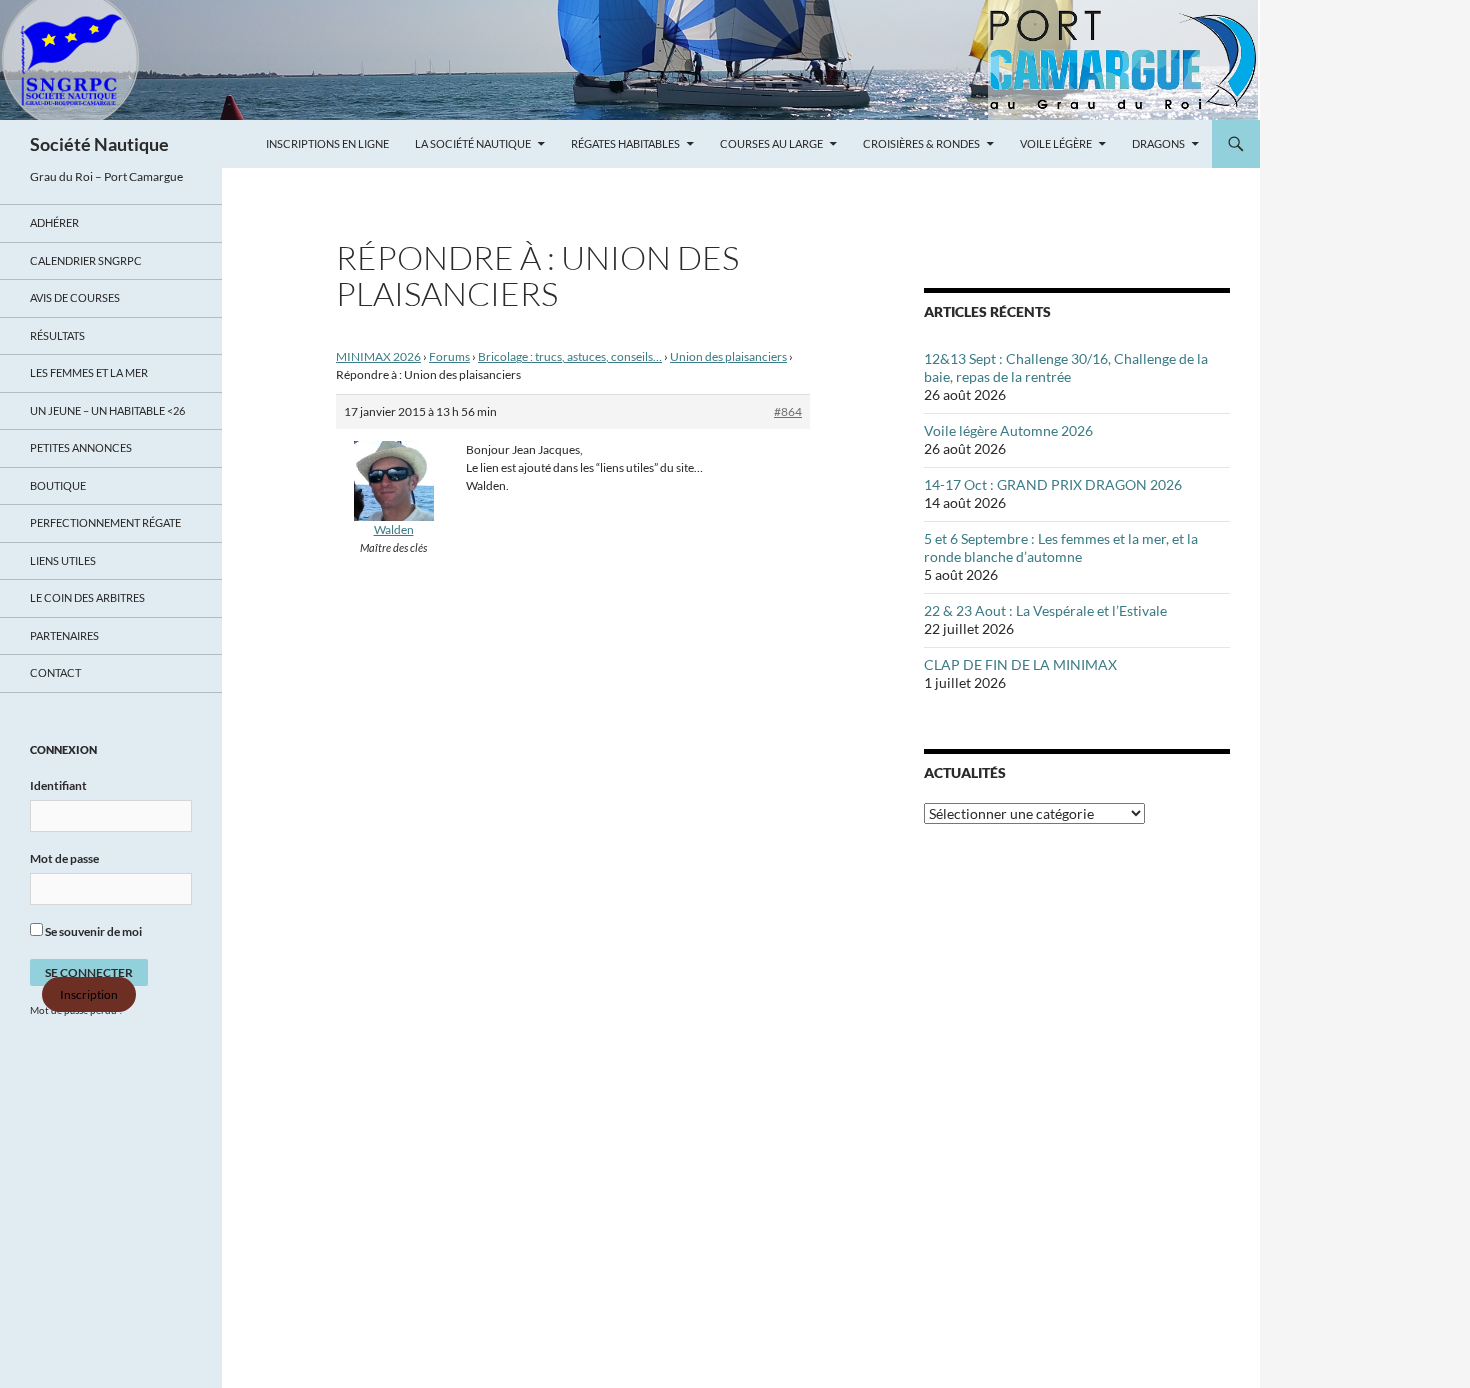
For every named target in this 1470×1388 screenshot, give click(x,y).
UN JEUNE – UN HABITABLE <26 (107, 410)
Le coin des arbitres (87, 597)
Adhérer (54, 222)
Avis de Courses (75, 297)
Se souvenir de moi (92, 931)
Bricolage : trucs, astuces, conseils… (570, 356)
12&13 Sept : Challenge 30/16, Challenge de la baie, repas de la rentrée (1066, 367)
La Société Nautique (473, 143)
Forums (449, 356)
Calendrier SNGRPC (86, 260)
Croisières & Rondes (921, 143)
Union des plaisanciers (728, 356)
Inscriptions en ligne (327, 143)
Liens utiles (63, 560)
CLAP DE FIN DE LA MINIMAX (1020, 664)
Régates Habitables (625, 143)
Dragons (1158, 143)
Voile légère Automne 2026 (1008, 430)
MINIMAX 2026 (378, 356)
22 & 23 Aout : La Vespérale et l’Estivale (1045, 610)
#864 (788, 411)
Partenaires (64, 635)
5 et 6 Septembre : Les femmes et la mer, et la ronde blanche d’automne (1061, 547)
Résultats (57, 335)
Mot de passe (64, 858)
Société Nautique (99, 144)
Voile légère (1056, 143)
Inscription (89, 994)
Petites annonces (81, 447)
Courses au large (771, 143)
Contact (55, 672)
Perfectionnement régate (105, 522)
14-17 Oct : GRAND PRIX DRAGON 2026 (1053, 484)
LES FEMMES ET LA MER (89, 372)
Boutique (58, 485)
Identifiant (58, 785)
